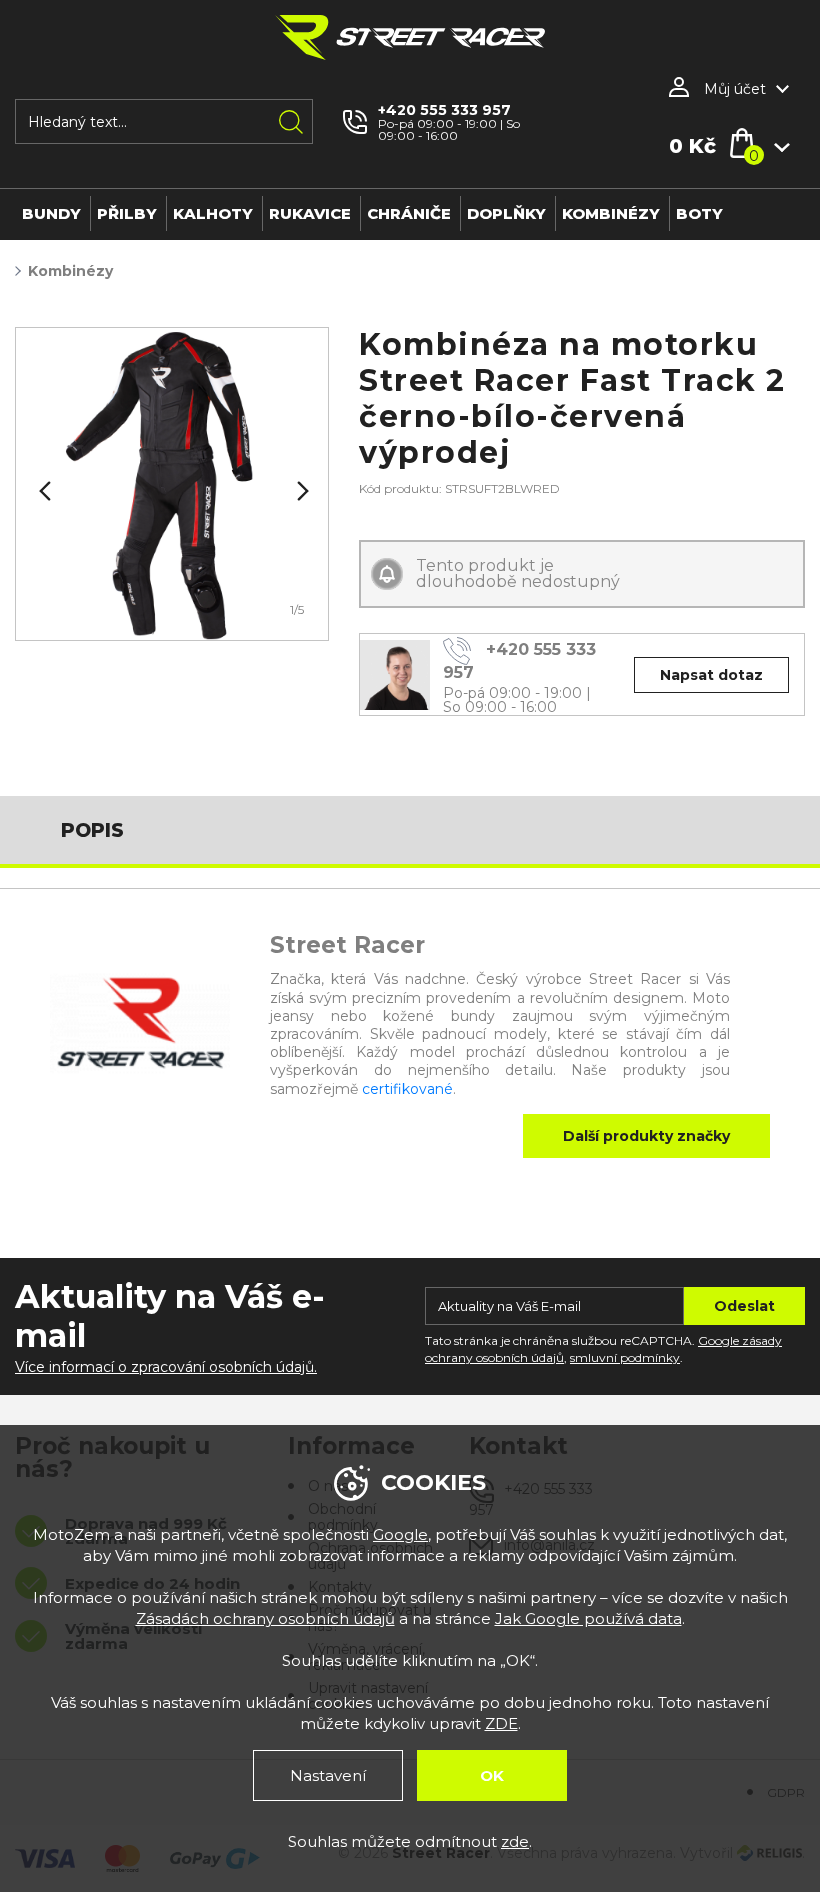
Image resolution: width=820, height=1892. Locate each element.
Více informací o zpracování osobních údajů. (166, 1367)
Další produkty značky (646, 1136)
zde (515, 1841)
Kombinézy (70, 271)
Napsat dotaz (711, 675)
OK (492, 1775)
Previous (43, 491)
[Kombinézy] (172, 484)
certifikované (407, 1089)
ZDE (501, 1723)
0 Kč (692, 146)
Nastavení (328, 1775)
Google (400, 1534)
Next (301, 491)
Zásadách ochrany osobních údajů (265, 1618)
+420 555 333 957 (444, 110)
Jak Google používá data (588, 1618)
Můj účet (735, 89)
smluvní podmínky (625, 1357)
